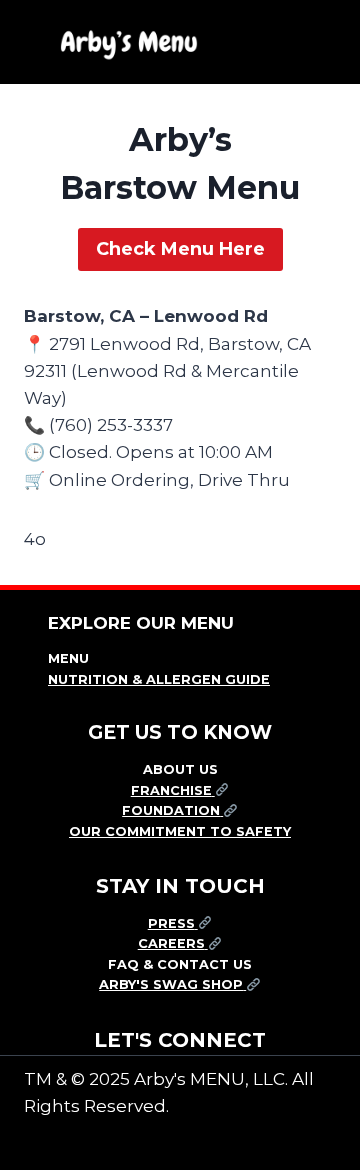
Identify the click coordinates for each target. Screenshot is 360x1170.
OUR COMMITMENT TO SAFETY (180, 831)
